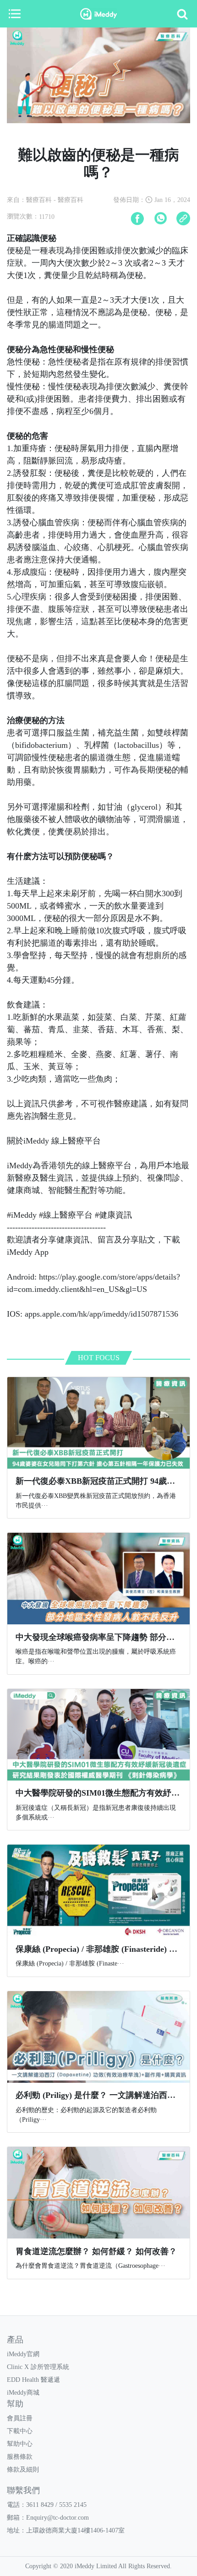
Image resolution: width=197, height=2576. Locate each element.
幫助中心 (20, 2444)
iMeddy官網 (23, 2354)
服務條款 (20, 2457)
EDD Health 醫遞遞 (33, 2380)
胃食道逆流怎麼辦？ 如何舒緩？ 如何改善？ (96, 2251)
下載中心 (20, 2431)
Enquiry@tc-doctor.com (57, 2518)
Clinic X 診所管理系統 (38, 2367)
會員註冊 (20, 2418)
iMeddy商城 (23, 2393)
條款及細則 (23, 2470)
